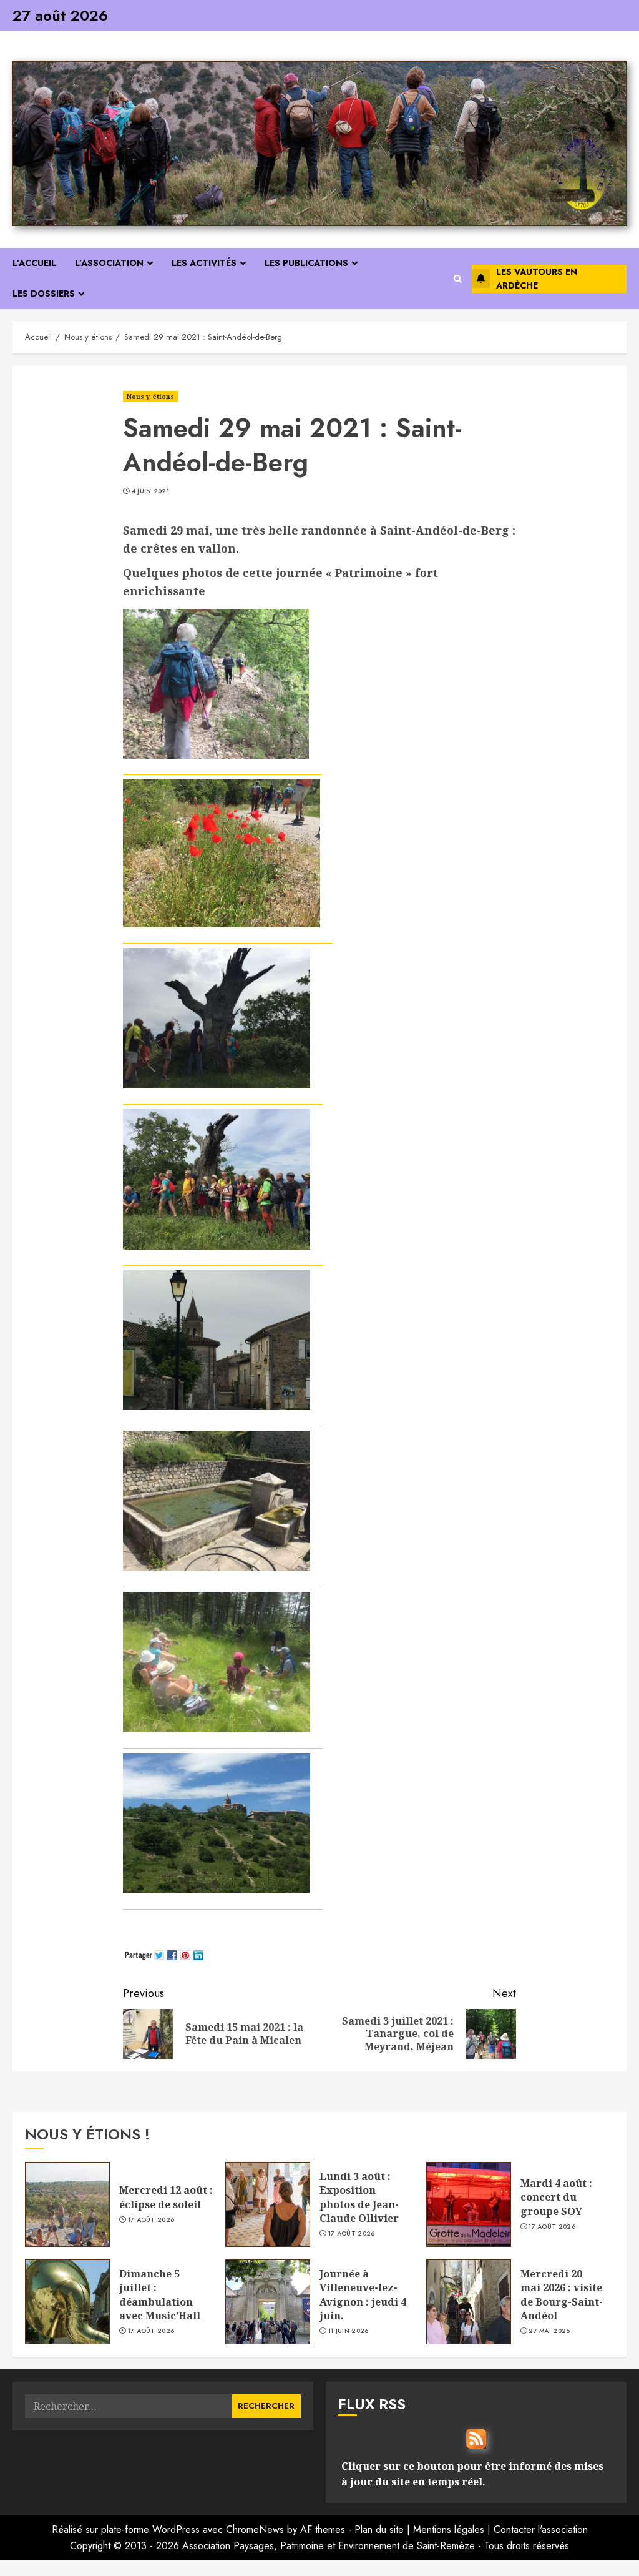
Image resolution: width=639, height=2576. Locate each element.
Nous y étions (150, 397)
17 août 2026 (151, 2220)
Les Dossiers (44, 294)
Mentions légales (449, 2529)
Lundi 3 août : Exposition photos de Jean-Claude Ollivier (359, 2197)
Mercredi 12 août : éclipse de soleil (166, 2197)
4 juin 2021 (150, 491)
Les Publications (306, 263)
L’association (109, 263)
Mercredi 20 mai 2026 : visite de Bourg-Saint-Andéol (562, 2295)
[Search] (458, 279)
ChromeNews (255, 2529)
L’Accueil (34, 263)
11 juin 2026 (349, 2331)
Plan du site (379, 2529)
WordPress (176, 2529)
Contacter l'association (541, 2529)
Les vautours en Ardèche (537, 279)
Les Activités (204, 263)
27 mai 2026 (549, 2331)
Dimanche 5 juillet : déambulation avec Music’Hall (160, 2295)
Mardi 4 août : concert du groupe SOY (556, 2197)
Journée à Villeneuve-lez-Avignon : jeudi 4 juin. (363, 2295)
